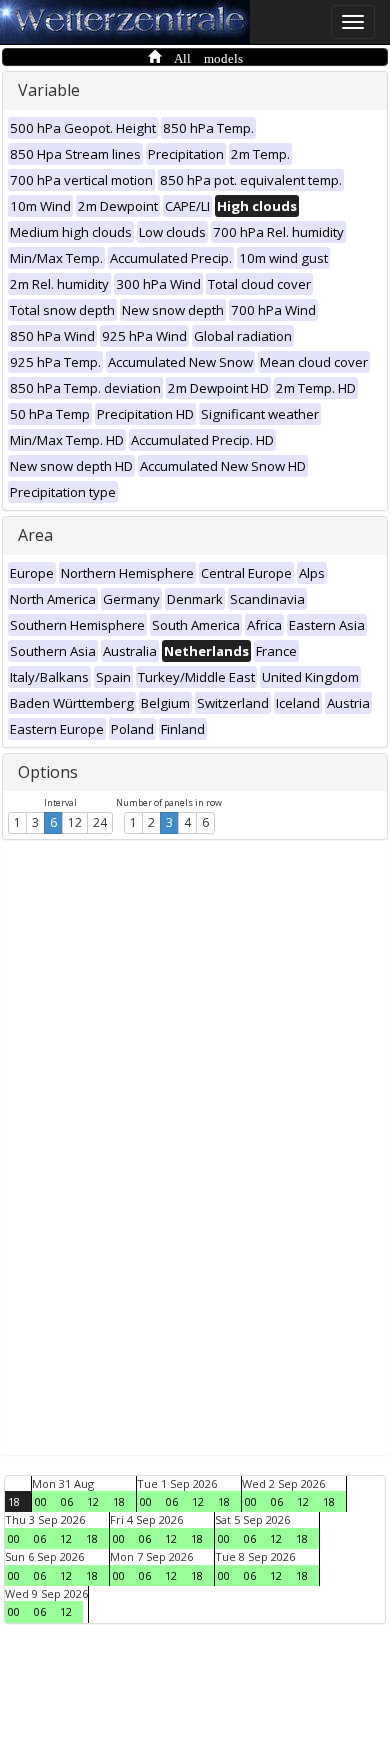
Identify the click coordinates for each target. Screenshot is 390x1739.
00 (41, 1501)
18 (14, 1501)
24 (100, 822)
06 (67, 1501)
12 (75, 822)
